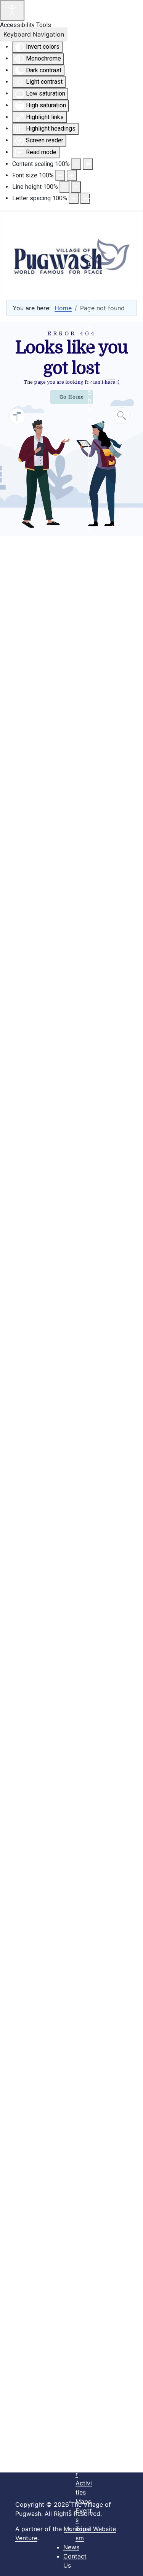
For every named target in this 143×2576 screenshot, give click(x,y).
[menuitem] (83, 1021)
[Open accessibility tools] (12, 10)
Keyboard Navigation (34, 34)
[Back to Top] (130, 2562)
